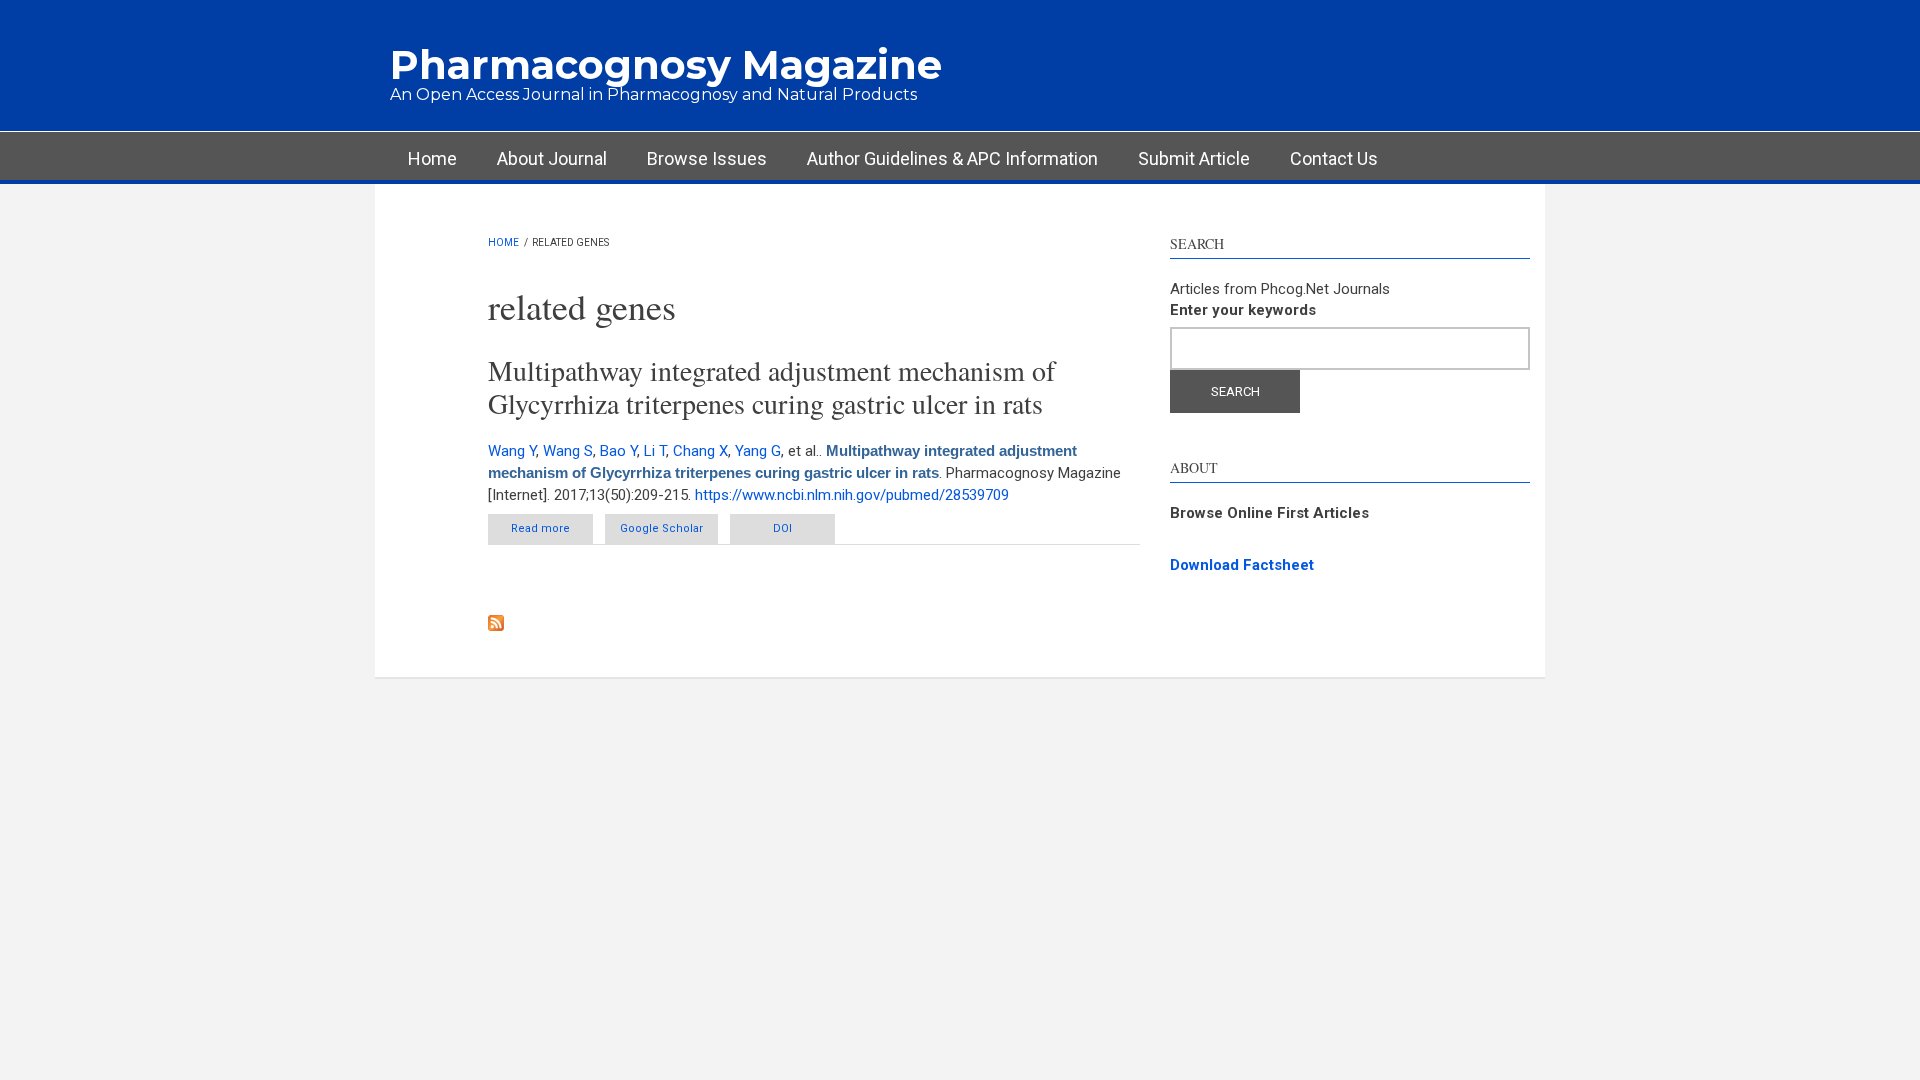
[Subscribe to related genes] (814, 623)
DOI (782, 528)
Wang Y (512, 451)
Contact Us (1334, 158)
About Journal (552, 158)
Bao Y (618, 451)
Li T (655, 451)
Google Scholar (661, 528)
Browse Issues (707, 158)
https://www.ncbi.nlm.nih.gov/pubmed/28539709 (852, 495)
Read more (552, 528)
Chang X (700, 451)
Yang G (758, 451)
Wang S (568, 451)
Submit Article (1194, 158)
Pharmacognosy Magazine (666, 64)
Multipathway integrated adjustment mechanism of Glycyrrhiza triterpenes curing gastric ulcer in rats (771, 387)
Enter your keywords (1243, 310)
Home (432, 158)
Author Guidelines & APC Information (952, 158)
